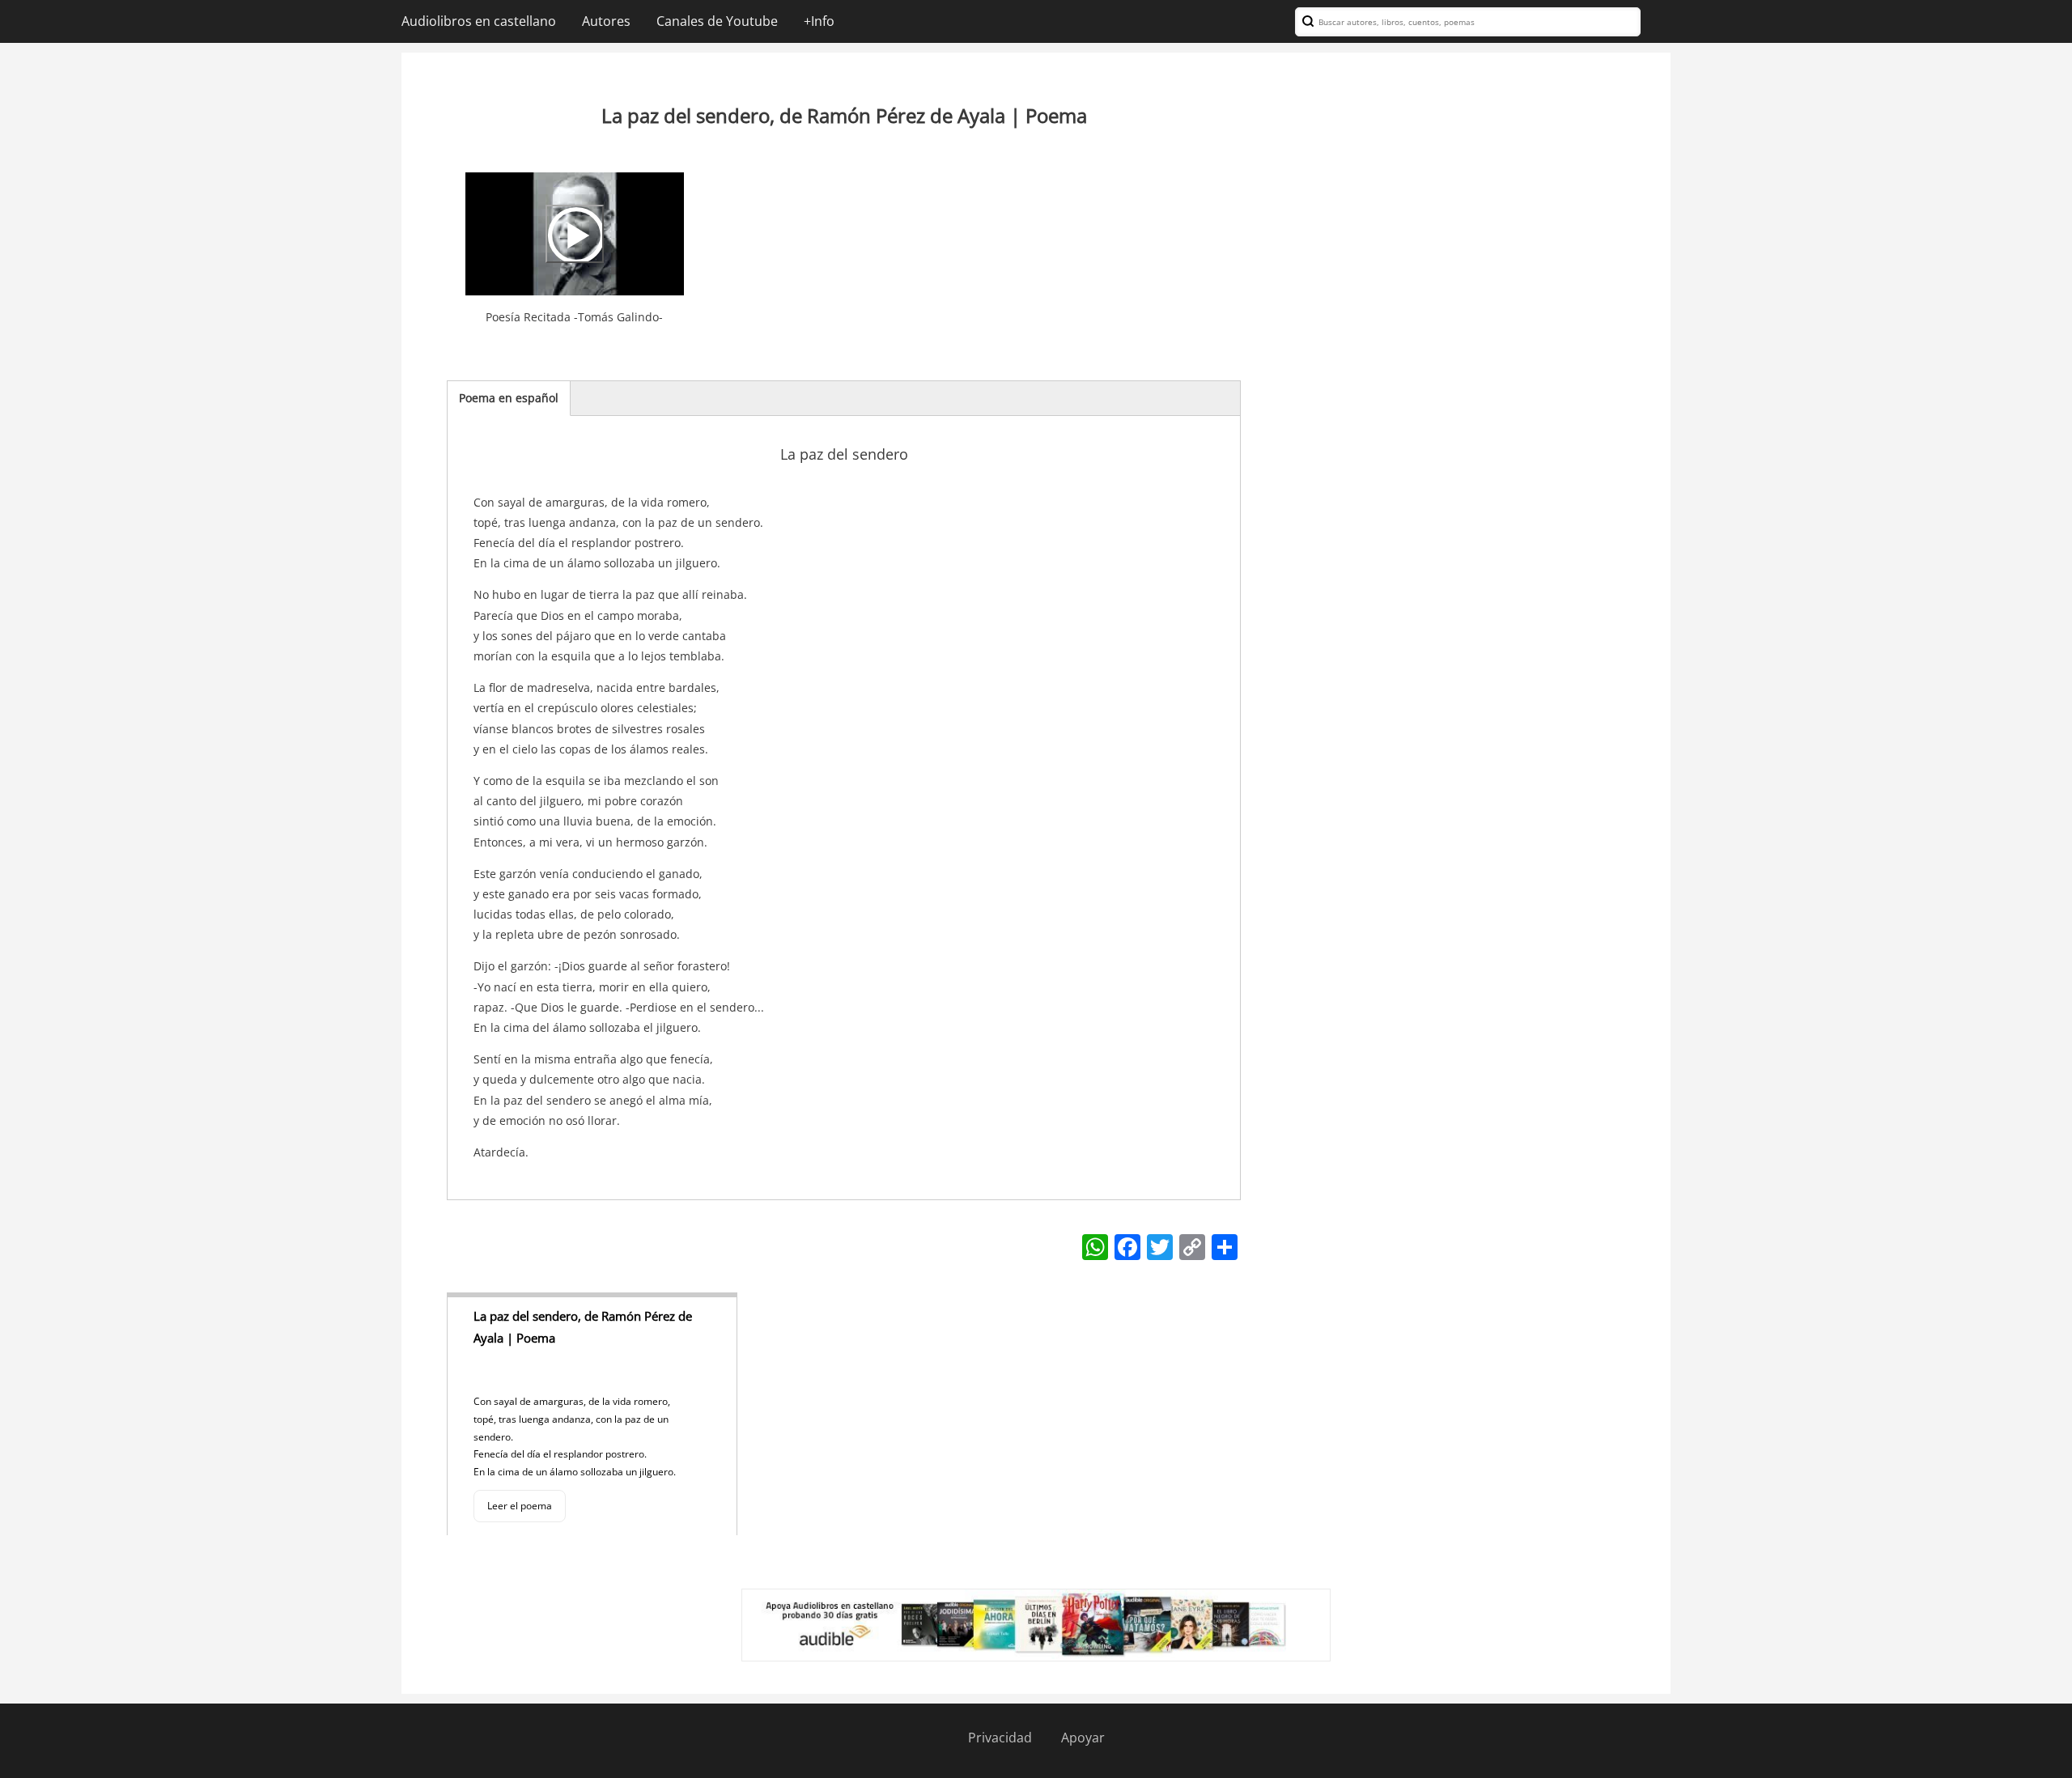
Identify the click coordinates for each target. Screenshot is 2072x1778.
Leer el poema (520, 1506)
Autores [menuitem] (606, 21)
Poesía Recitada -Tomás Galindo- (574, 317)
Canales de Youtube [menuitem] (717, 21)
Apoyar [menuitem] (1083, 1738)
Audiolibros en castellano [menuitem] (479, 21)
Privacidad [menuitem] (1000, 1738)
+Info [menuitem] (819, 21)
